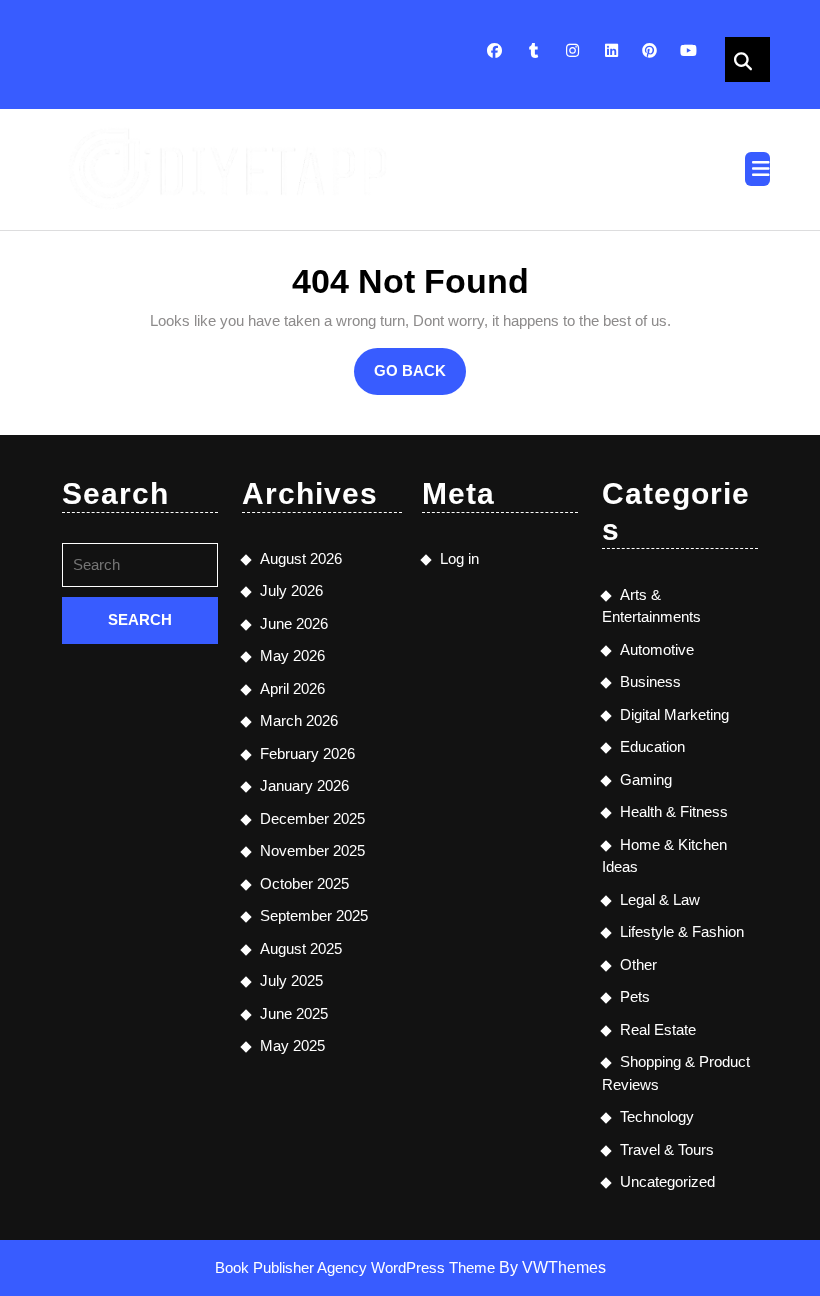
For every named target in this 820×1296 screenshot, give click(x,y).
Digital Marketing (674, 714)
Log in (459, 558)
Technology (657, 1116)
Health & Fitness (674, 811)
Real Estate (658, 1029)
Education (652, 746)
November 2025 (312, 850)
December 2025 (312, 818)
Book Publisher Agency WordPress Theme (357, 1267)
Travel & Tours (667, 1149)
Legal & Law (660, 899)
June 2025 (294, 1013)
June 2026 (294, 623)
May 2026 (292, 655)
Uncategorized (667, 1181)
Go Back (420, 378)
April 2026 (292, 688)
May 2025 (292, 1045)
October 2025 (304, 883)
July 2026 (291, 590)
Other (638, 964)
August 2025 (301, 948)
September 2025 (314, 915)
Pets (635, 996)
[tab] (757, 169)
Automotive (657, 649)
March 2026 (299, 720)
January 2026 (304, 785)
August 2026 (301, 558)
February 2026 (307, 753)
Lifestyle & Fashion (682, 931)
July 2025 (291, 980)
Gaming (646, 779)
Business (650, 681)
